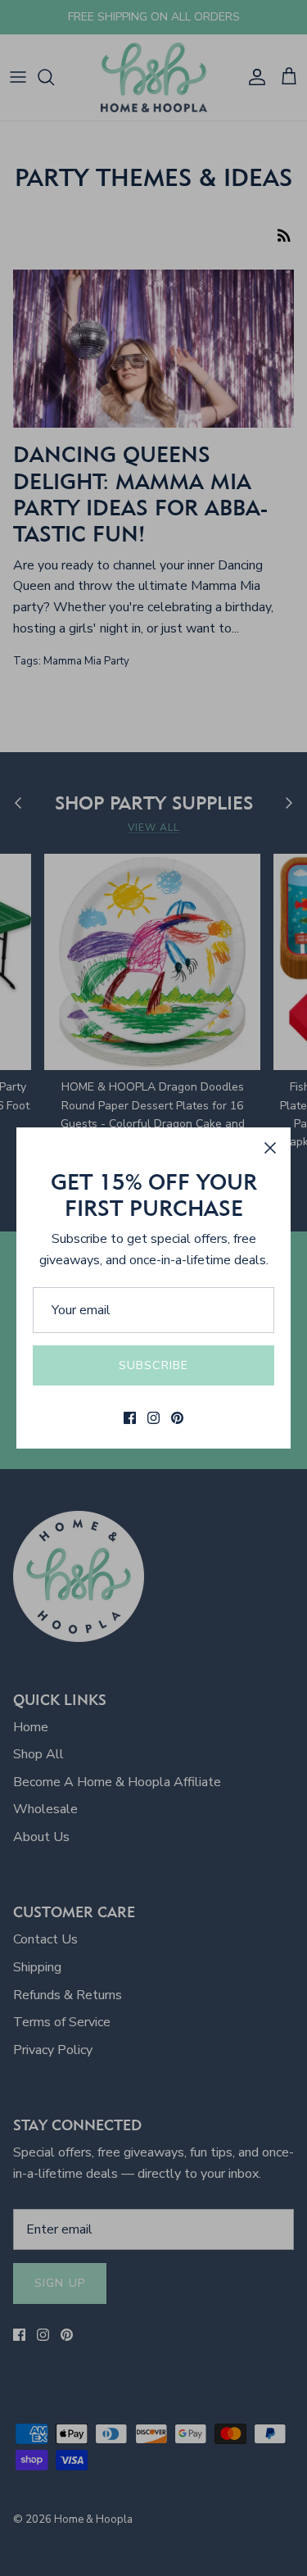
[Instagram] (153, 1418)
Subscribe (153, 1365)
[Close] (270, 1148)
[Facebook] (130, 1418)
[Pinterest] (177, 1418)
